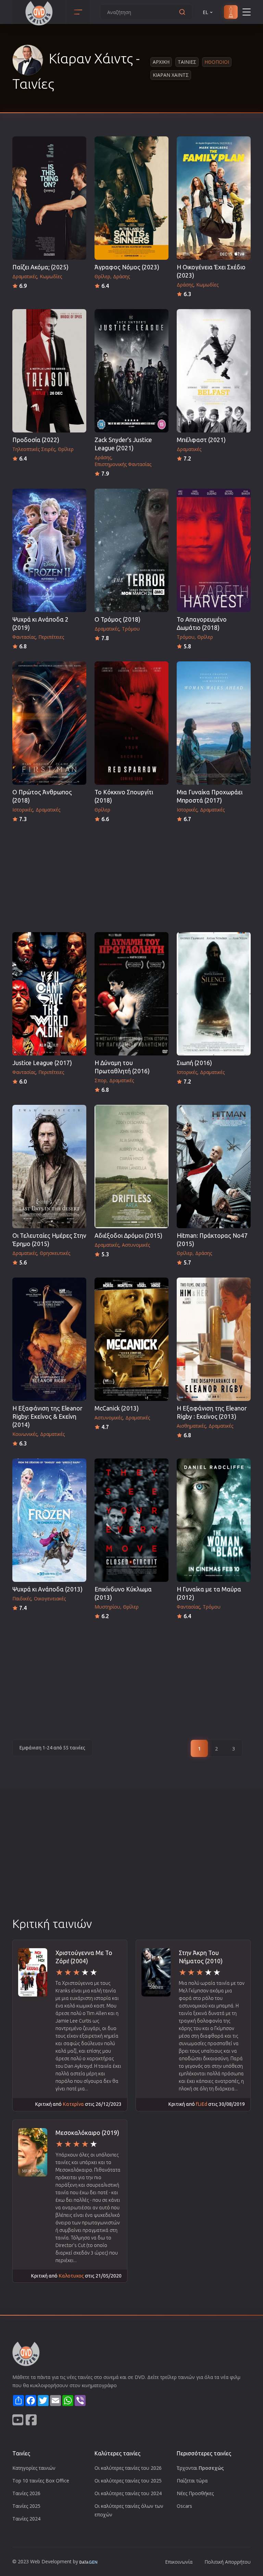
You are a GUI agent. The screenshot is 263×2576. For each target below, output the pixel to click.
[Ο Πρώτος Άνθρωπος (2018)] (49, 723)
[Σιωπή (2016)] (214, 994)
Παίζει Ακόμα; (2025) (40, 267)
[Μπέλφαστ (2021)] (214, 371)
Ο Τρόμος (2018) (117, 619)
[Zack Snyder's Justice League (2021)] (131, 371)
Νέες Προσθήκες (195, 2493)
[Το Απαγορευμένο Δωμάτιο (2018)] (214, 550)
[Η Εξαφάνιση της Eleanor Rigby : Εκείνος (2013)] (214, 1339)
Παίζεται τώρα (192, 2481)
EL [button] (205, 12)
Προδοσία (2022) (36, 440)
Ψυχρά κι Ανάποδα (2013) (47, 1589)
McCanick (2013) (117, 1408)
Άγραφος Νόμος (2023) (127, 267)
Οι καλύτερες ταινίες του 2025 (128, 2481)
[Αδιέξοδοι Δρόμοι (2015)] (131, 1167)
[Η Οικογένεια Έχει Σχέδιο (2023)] (214, 198)
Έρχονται (200, 2468)
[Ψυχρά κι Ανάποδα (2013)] (49, 1520)
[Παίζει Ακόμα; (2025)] (49, 198)
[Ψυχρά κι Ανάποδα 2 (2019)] (49, 550)
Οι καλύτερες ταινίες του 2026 (128, 2468)
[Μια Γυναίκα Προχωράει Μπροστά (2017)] (214, 723)
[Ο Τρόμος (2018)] (131, 550)
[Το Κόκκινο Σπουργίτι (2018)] (131, 723)
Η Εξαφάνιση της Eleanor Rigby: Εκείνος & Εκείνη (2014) (47, 1417)
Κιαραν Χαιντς (171, 75)
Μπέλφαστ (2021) (201, 440)
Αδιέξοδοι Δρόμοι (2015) (128, 1236)
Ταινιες (187, 62)
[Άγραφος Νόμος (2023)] (131, 198)
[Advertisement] (131, 875)
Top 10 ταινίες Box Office (41, 2481)
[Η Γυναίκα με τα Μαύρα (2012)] (214, 1520)
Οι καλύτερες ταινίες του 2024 (128, 2493)
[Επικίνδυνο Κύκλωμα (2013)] (131, 1520)
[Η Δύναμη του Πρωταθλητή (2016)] (131, 994)
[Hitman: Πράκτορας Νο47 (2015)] (214, 1167)
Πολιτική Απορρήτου (228, 2562)
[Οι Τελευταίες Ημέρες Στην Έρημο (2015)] (49, 1167)
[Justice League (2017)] (49, 994)
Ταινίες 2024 (26, 2519)
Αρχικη (161, 62)
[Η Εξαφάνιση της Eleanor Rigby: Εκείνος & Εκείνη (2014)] (49, 1339)
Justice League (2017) (42, 1063)
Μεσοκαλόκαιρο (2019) (87, 2133)
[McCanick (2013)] (131, 1339)
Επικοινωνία (179, 2562)
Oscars (184, 2506)
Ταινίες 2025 (26, 2506)
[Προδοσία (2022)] (49, 371)
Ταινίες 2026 (26, 2493)
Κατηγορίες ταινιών (34, 2468)
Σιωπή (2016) (194, 1063)
